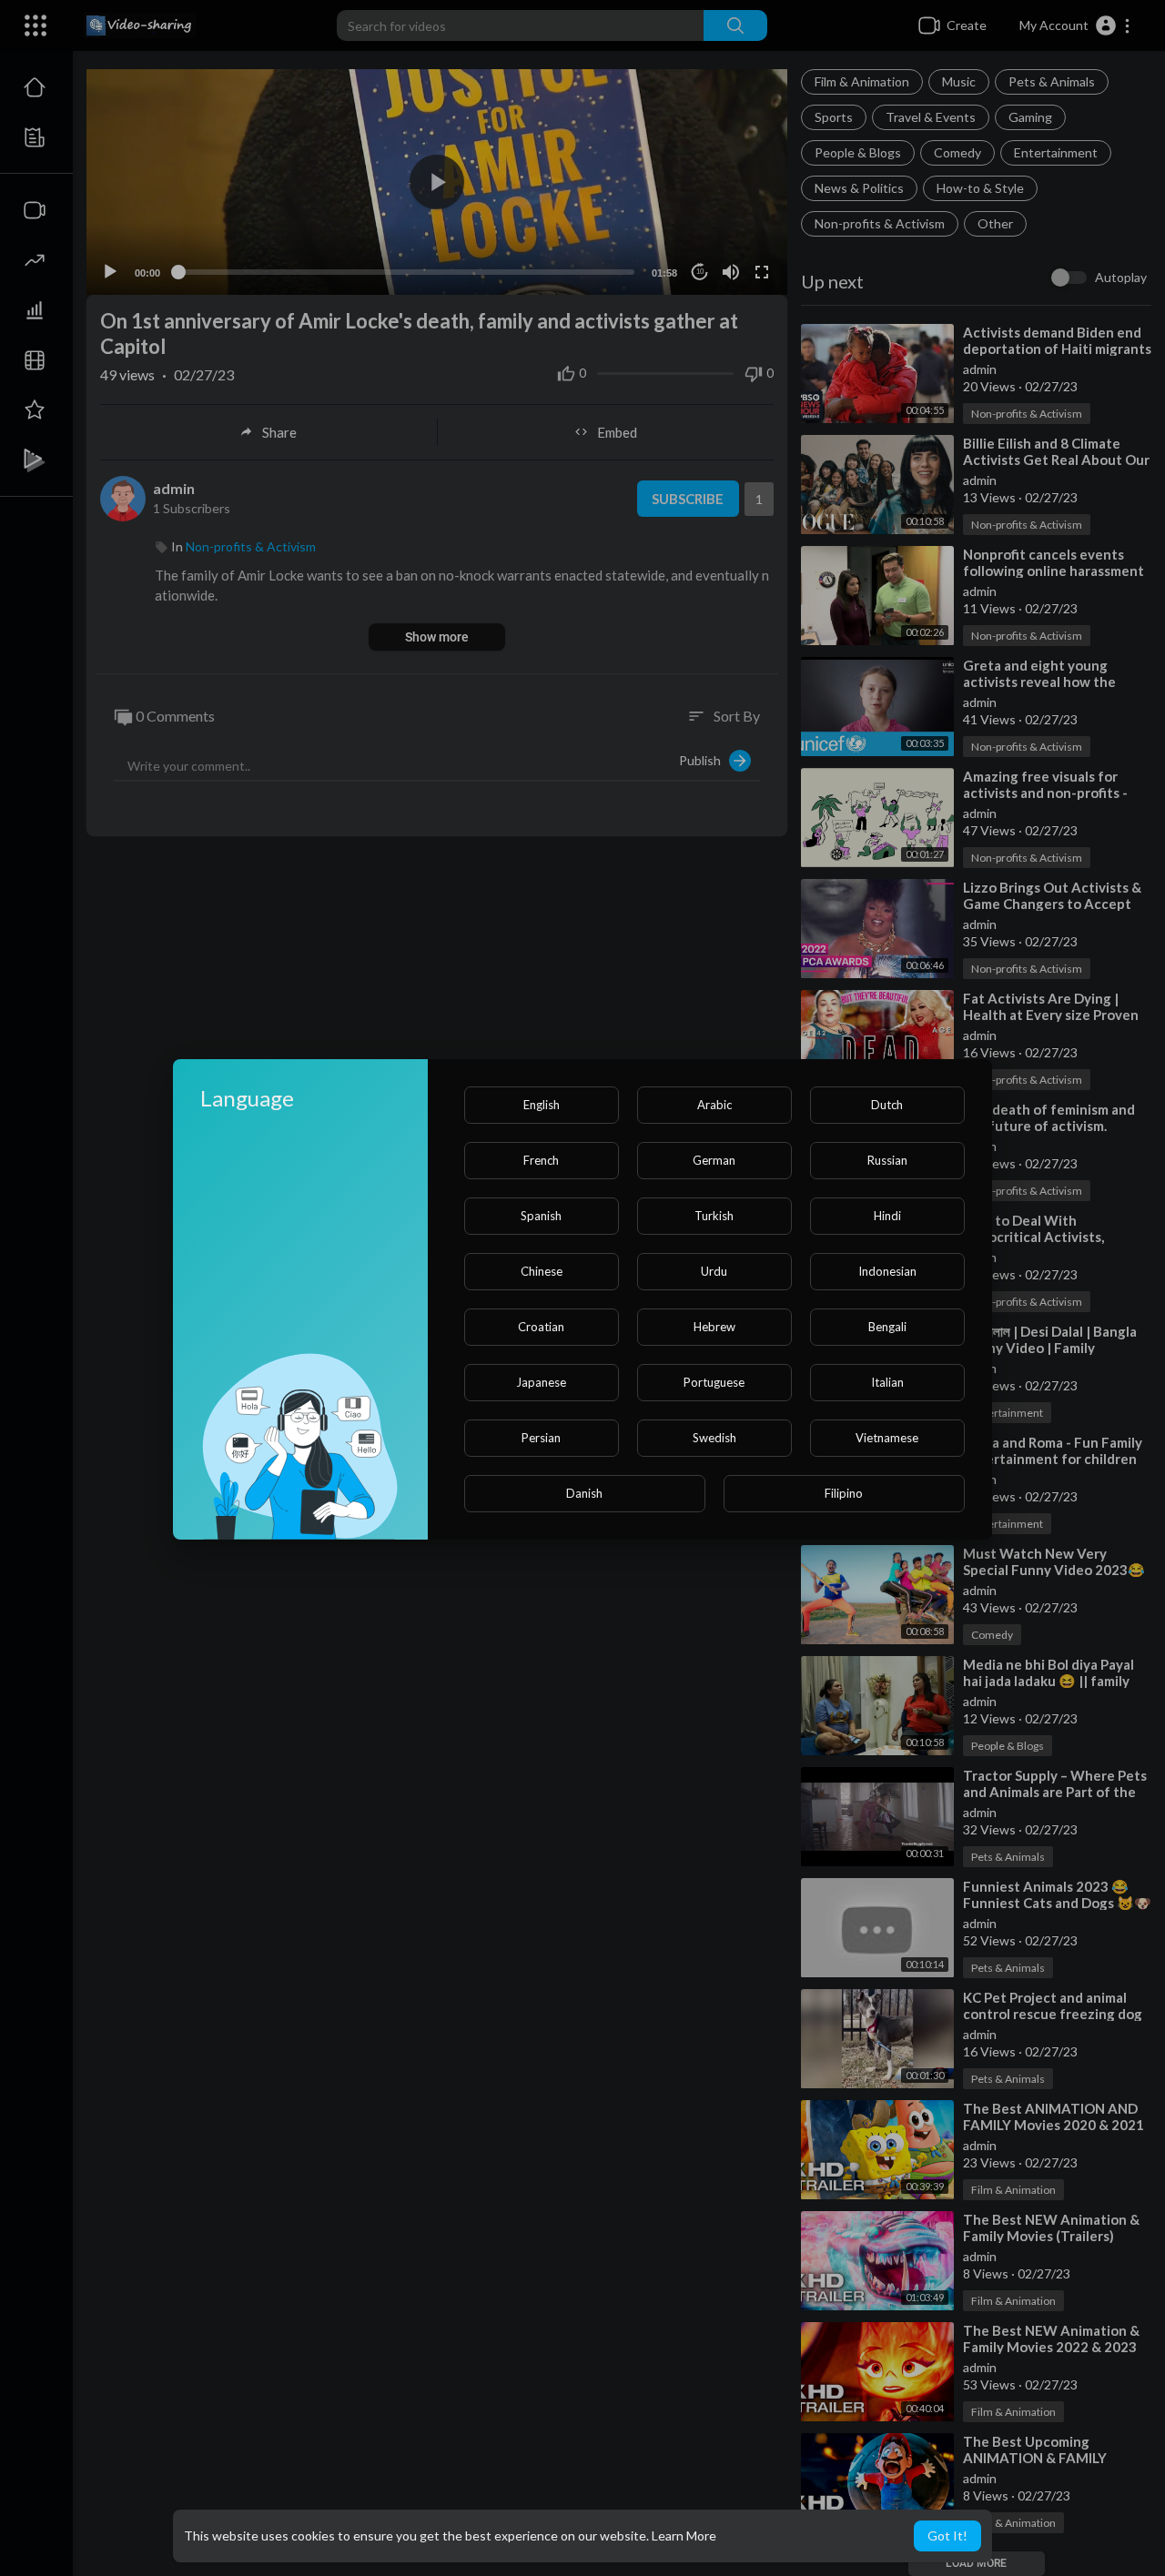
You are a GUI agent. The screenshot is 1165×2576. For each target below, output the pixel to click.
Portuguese (714, 1382)
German (714, 1160)
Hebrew (714, 1327)
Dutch (887, 1105)
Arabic (714, 1105)
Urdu (714, 1271)
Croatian (541, 1327)
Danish (584, 1493)
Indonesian (887, 1271)
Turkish (714, 1216)
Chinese (542, 1271)
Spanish (541, 1216)
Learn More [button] (684, 2536)
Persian (541, 1438)
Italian (887, 1382)
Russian (887, 1160)
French (541, 1160)
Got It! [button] (947, 2536)
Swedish (714, 1438)
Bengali (887, 1327)
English (542, 1105)
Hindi (887, 1216)
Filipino (844, 1493)
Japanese (541, 1382)
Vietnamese (887, 1438)
